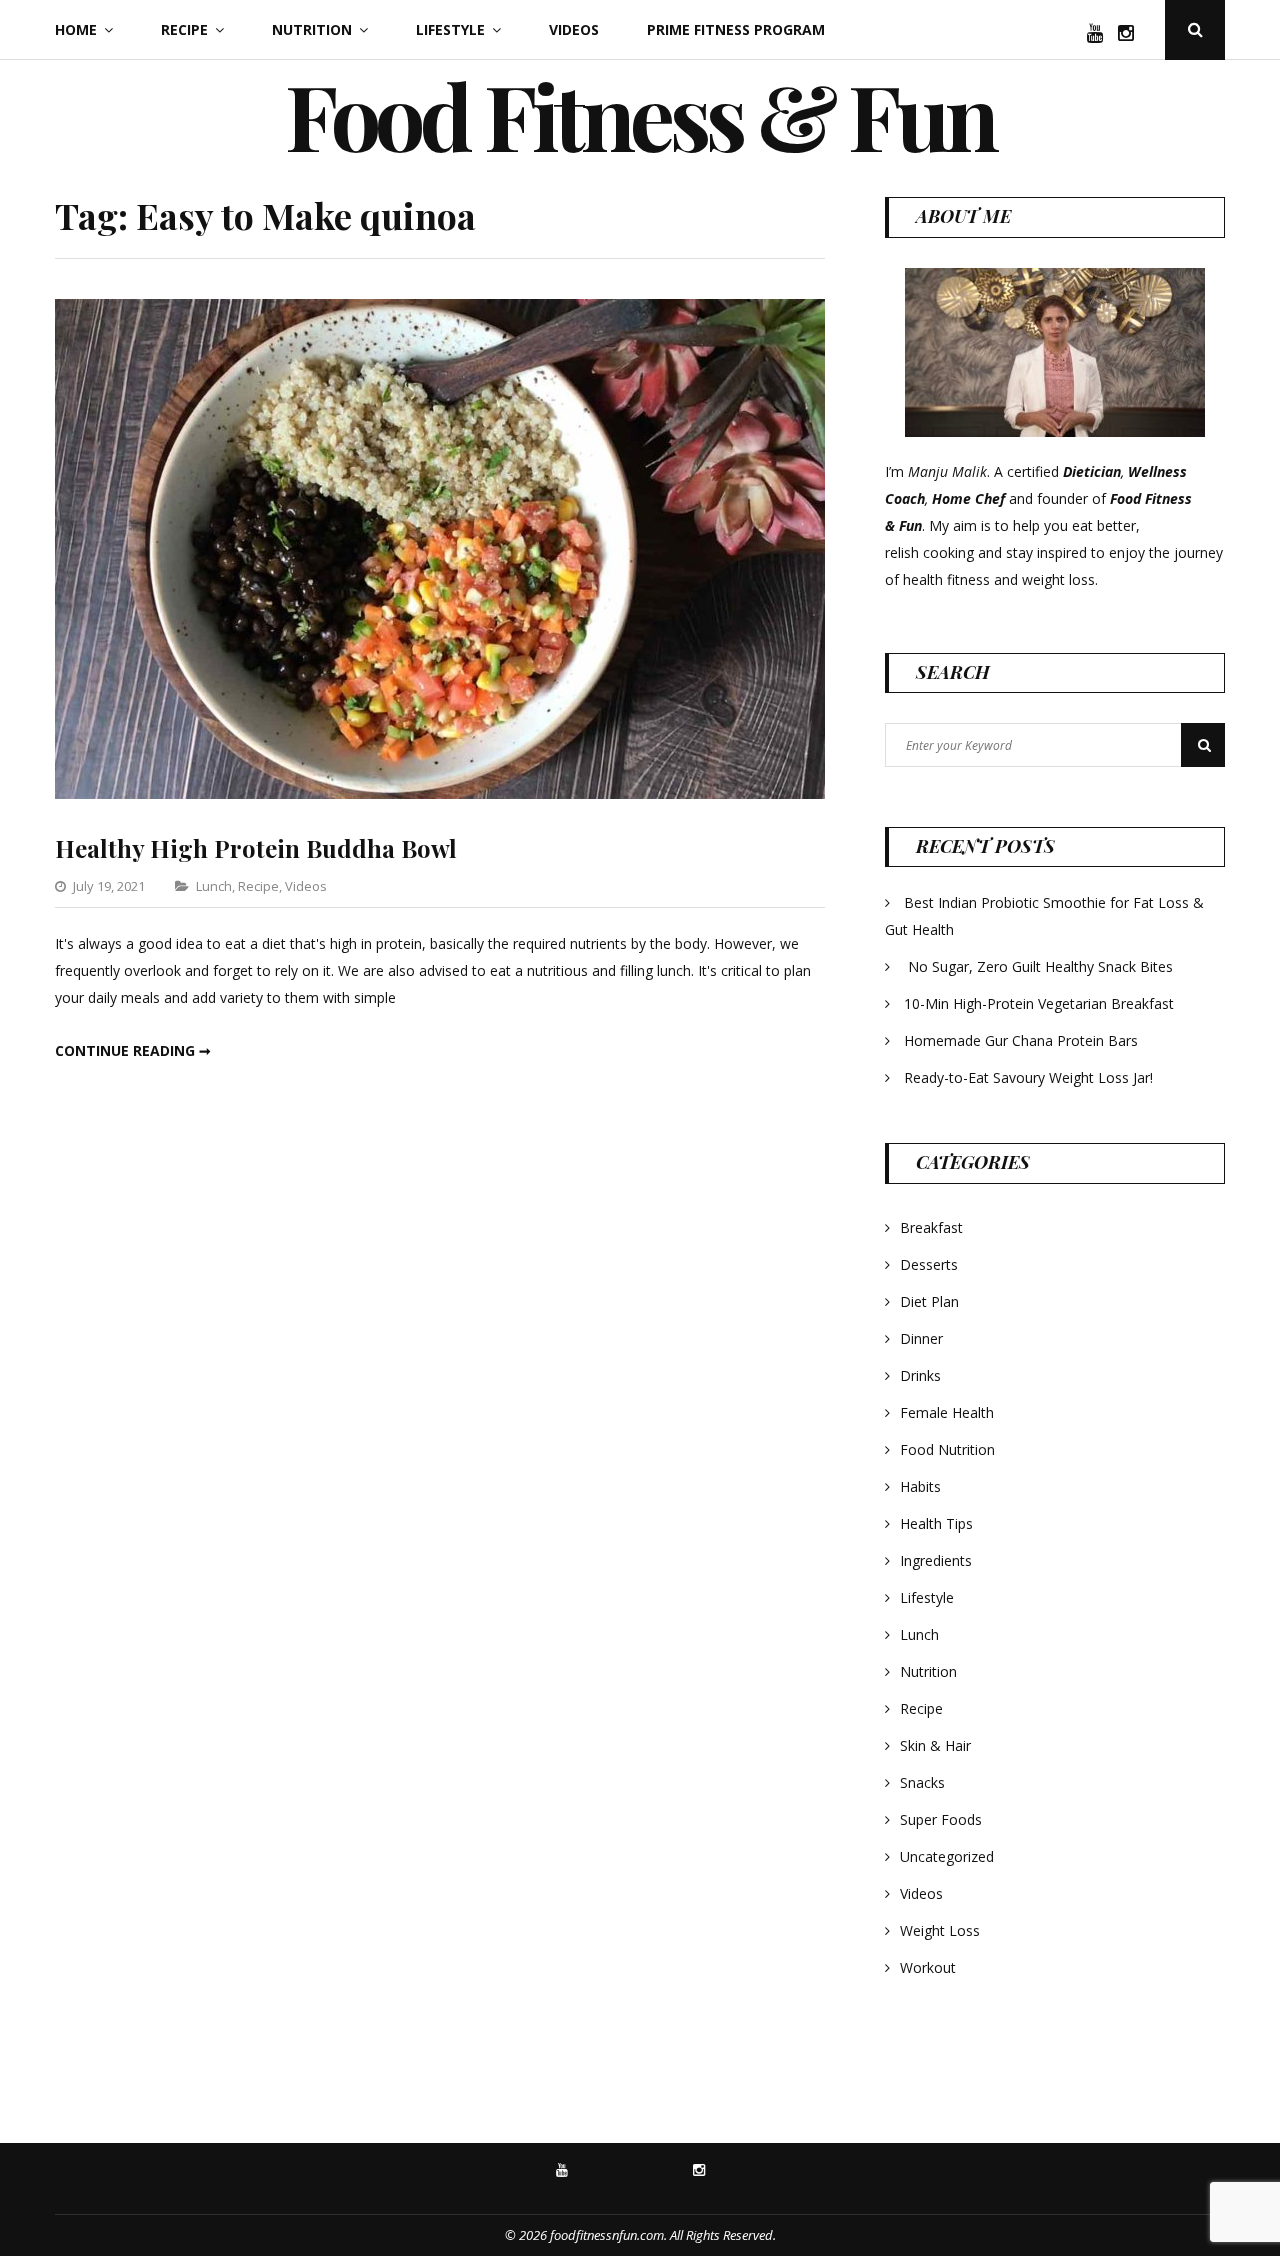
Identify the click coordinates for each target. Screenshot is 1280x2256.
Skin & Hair (935, 1745)
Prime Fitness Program (736, 29)
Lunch (214, 886)
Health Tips (936, 1523)
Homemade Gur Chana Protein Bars (1021, 1040)
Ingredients (936, 1560)
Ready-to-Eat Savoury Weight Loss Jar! (1028, 1077)
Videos (574, 29)
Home (76, 29)
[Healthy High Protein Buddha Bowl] (440, 793)
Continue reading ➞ (133, 1050)
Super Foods (941, 1819)
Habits (920, 1486)
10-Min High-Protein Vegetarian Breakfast (1041, 1003)
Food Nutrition (947, 1449)
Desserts (929, 1264)
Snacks (922, 1782)
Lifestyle (450, 29)
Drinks (920, 1375)
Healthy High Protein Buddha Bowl (256, 848)
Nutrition (312, 29)
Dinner (921, 1338)
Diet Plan (929, 1301)
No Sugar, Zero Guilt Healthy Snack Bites (1040, 966)
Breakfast (931, 1227)
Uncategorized (947, 1856)
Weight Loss (940, 1930)
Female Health (947, 1412)
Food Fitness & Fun (640, 115)
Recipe (184, 29)
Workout (928, 1967)
